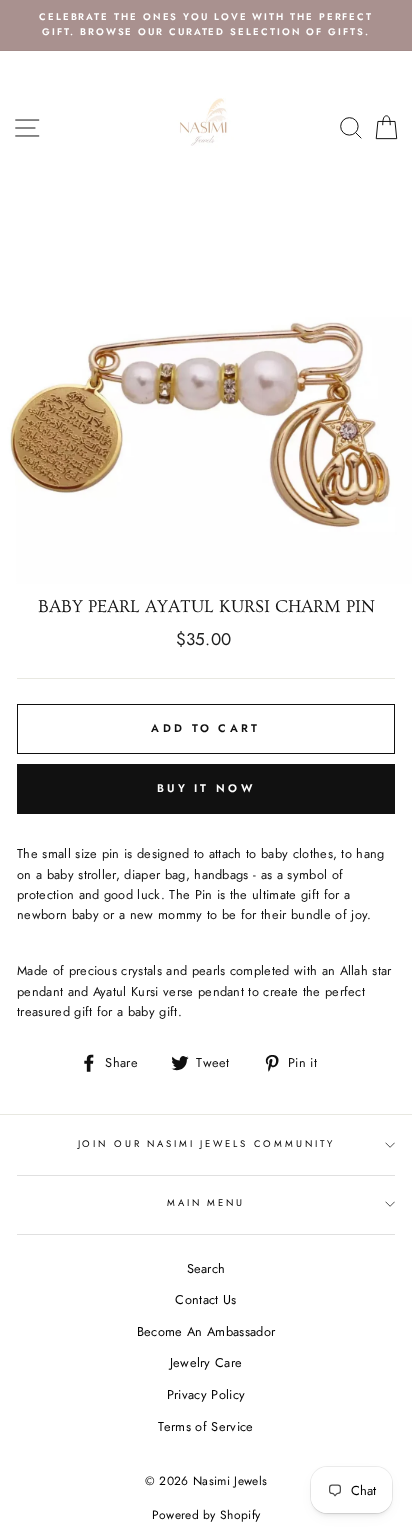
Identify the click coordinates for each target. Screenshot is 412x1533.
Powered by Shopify (206, 1515)
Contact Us (205, 1299)
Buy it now (206, 788)
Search (206, 1268)
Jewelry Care (206, 1362)
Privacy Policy (206, 1394)
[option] (206, 25)
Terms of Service (205, 1426)
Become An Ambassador (206, 1331)
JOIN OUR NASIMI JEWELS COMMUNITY (206, 1144)
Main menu (206, 1203)
